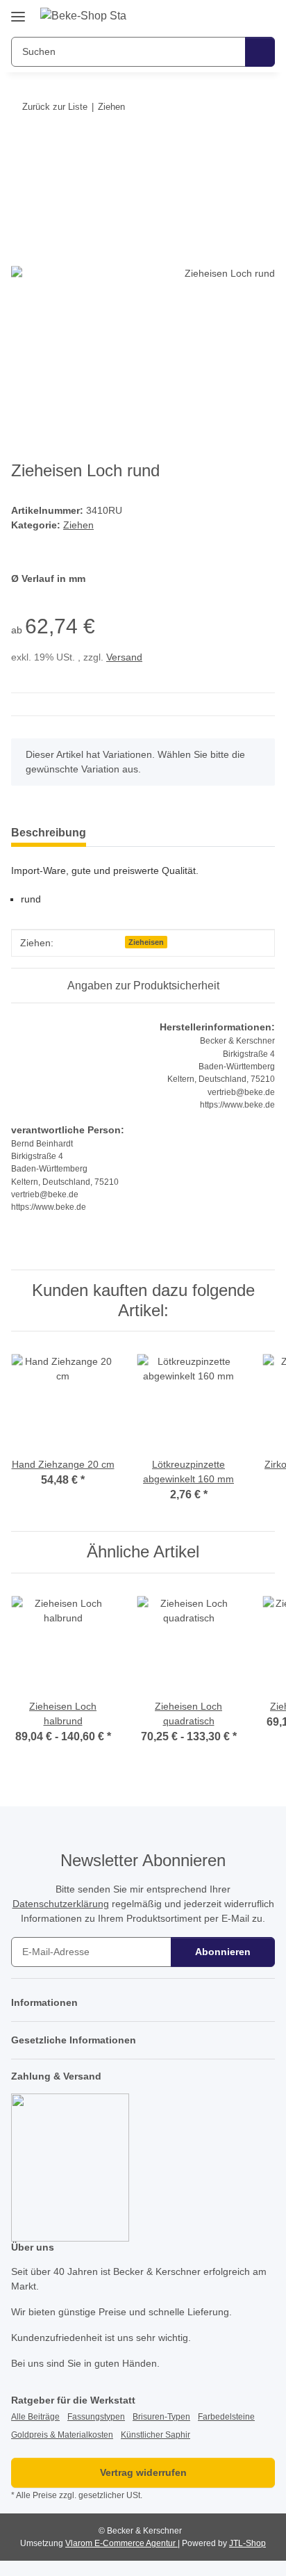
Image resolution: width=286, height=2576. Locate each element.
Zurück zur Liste (55, 107)
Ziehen (78, 525)
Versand (124, 657)
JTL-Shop (247, 2543)
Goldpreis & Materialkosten (62, 2435)
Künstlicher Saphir (155, 2435)
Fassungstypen (96, 2417)
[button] (220, 15)
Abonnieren (223, 1952)
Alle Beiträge (35, 2417)
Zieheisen (146, 942)
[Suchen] (260, 52)
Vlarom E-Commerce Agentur (121, 2543)
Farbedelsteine (226, 2417)
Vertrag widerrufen (143, 2472)
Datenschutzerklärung (61, 1904)
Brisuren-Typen (161, 2417)
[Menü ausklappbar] (18, 11)
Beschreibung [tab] (49, 833)
